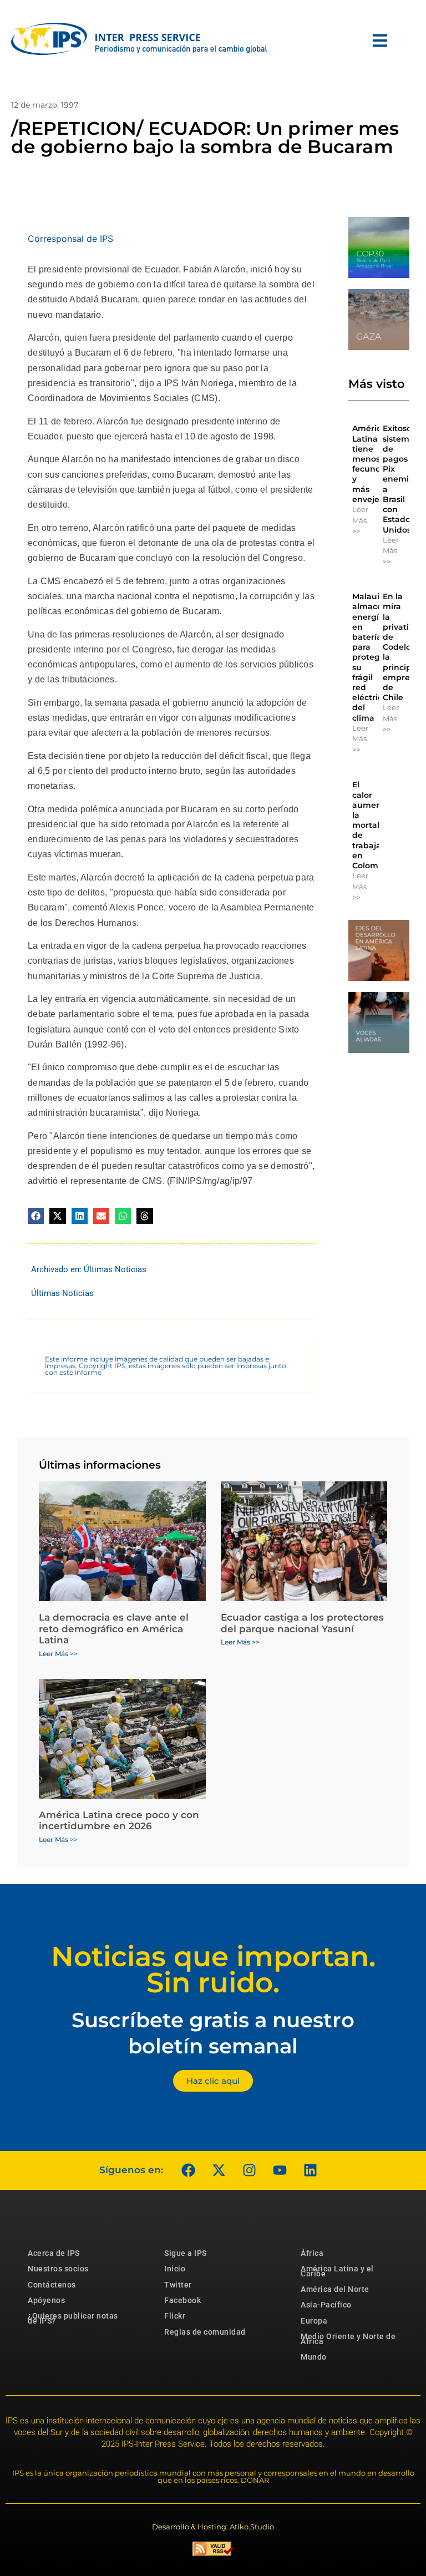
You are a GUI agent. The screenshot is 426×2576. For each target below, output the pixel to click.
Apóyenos (46, 2300)
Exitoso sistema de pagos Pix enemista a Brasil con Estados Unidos (402, 479)
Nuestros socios (58, 2269)
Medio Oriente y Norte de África (348, 2339)
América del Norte (335, 2289)
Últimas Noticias (115, 1269)
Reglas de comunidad (205, 2332)
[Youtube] (280, 2170)
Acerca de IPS (54, 2253)
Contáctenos (52, 2285)
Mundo (314, 2357)
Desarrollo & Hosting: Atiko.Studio (213, 2527)
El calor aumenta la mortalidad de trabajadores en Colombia (378, 825)
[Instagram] (249, 2170)
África (312, 2253)
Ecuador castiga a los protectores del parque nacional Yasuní (302, 1623)
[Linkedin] (310, 2170)
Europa (314, 2321)
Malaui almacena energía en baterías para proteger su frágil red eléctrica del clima (372, 657)
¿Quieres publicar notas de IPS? (73, 2318)
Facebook (182, 2300)
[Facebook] (188, 2170)
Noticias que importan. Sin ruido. (213, 1970)
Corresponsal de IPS (70, 239)
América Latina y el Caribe (337, 2271)
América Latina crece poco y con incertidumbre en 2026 (119, 1820)
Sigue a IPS (186, 2253)
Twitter (178, 2285)
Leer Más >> (360, 520)
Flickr (175, 2316)
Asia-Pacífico (326, 2305)
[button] (36, 1216)
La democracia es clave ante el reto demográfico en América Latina (114, 1629)
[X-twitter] (219, 2170)
